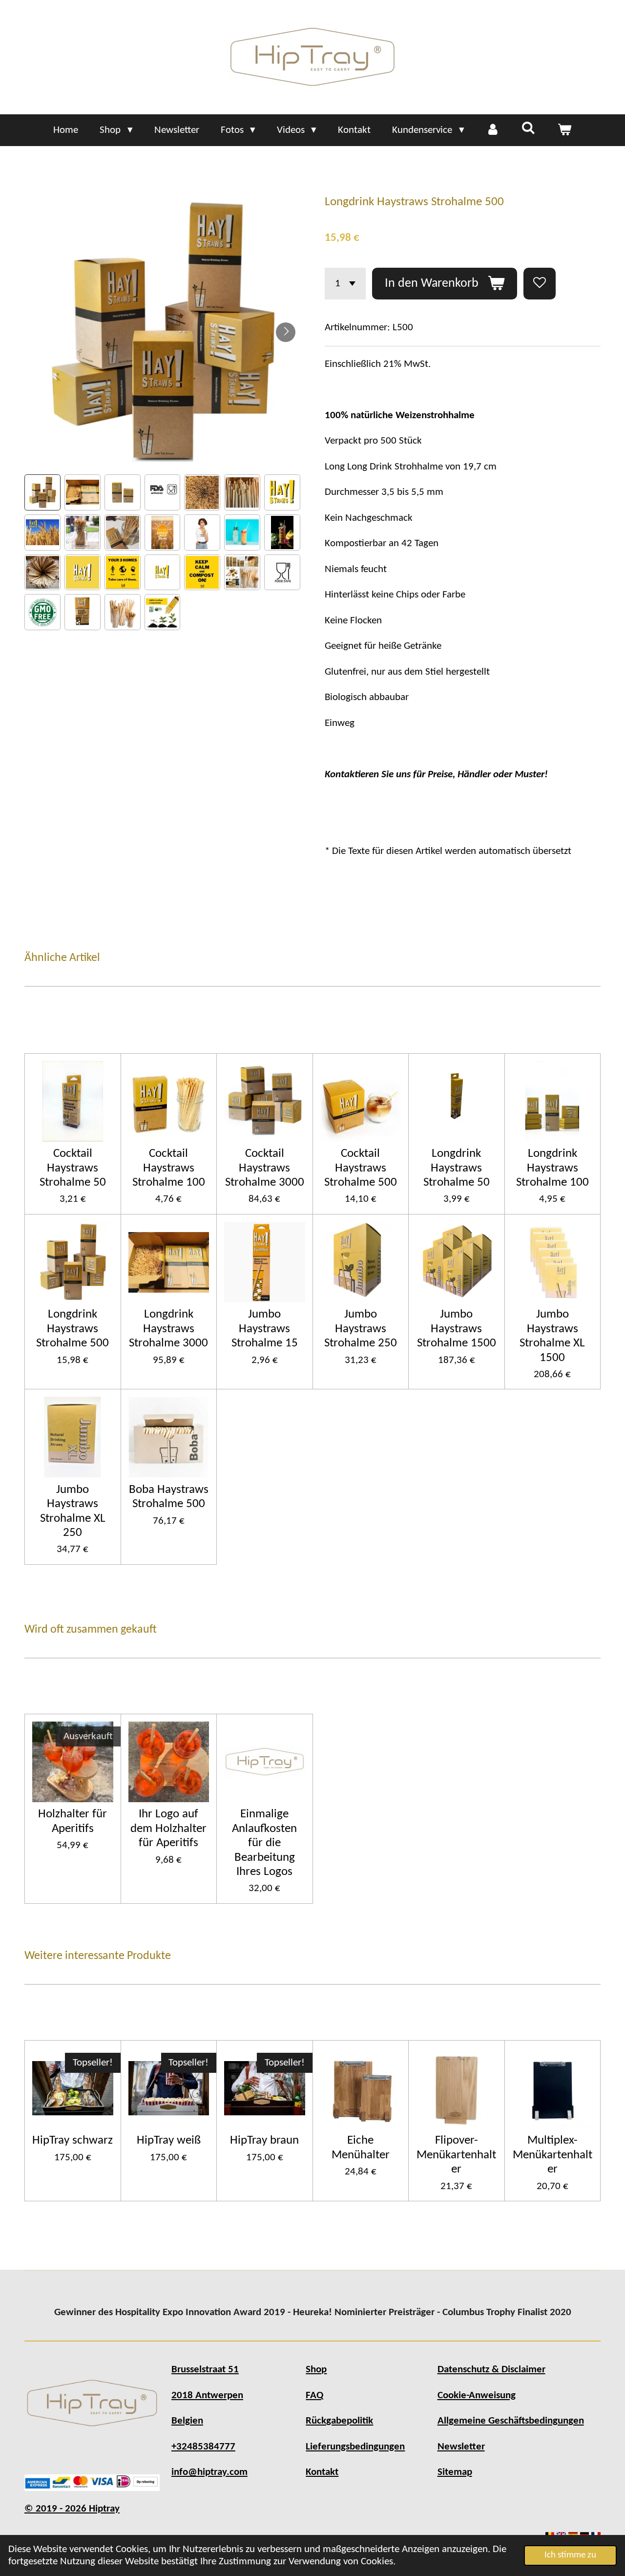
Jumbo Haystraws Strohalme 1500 (457, 1329)
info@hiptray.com (209, 2472)
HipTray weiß (169, 2140)
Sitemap (455, 2472)
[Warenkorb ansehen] (564, 130)
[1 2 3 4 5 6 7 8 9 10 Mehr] (345, 284)
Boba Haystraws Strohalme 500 (169, 1497)
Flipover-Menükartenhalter (456, 2155)
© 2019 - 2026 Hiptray (72, 2509)
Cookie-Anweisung (477, 2395)
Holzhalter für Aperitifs (73, 1821)
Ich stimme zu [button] (570, 2555)
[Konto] (493, 130)
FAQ (314, 2395)
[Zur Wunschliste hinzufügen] (540, 284)
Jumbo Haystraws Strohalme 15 (265, 1329)
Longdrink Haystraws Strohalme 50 (457, 1168)
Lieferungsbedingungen (355, 2447)
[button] (42, 492)
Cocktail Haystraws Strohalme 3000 (265, 1168)
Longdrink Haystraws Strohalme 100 (552, 1168)
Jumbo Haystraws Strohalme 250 (361, 1329)
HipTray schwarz (73, 2140)
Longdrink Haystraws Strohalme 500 (73, 1329)
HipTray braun (264, 2140)
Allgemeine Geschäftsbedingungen (511, 2421)
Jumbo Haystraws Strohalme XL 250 (73, 1511)
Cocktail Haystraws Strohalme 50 (73, 1168)
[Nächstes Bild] (286, 332)
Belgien (187, 2421)
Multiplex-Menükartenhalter (552, 2155)
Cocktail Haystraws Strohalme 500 (361, 1168)
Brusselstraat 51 (205, 2370)
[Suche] (529, 129)
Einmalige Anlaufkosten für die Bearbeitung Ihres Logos (264, 1843)
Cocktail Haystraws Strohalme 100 (169, 1168)
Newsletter (461, 2447)
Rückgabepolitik (339, 2421)
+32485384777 (203, 2447)
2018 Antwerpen (207, 2395)
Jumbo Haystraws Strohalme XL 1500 (552, 1336)
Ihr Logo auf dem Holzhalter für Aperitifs (168, 1829)
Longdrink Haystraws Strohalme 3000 (168, 1329)
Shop (316, 2370)
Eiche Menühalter (361, 2148)
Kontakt (322, 2472)
